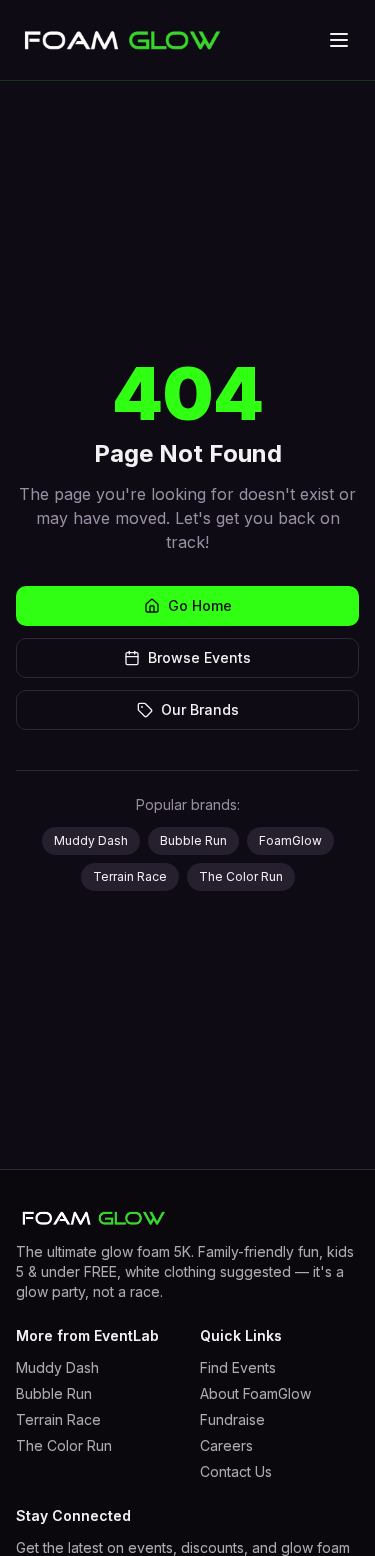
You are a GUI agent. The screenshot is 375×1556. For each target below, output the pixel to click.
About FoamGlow (255, 1393)
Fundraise (232, 1419)
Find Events (238, 1367)
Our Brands (200, 709)
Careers (226, 1445)
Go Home (200, 605)
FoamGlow (290, 840)
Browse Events (199, 657)
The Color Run (241, 876)
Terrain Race (130, 876)
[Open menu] (339, 40)
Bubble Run (193, 840)
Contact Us (236, 1471)
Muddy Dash (91, 840)
